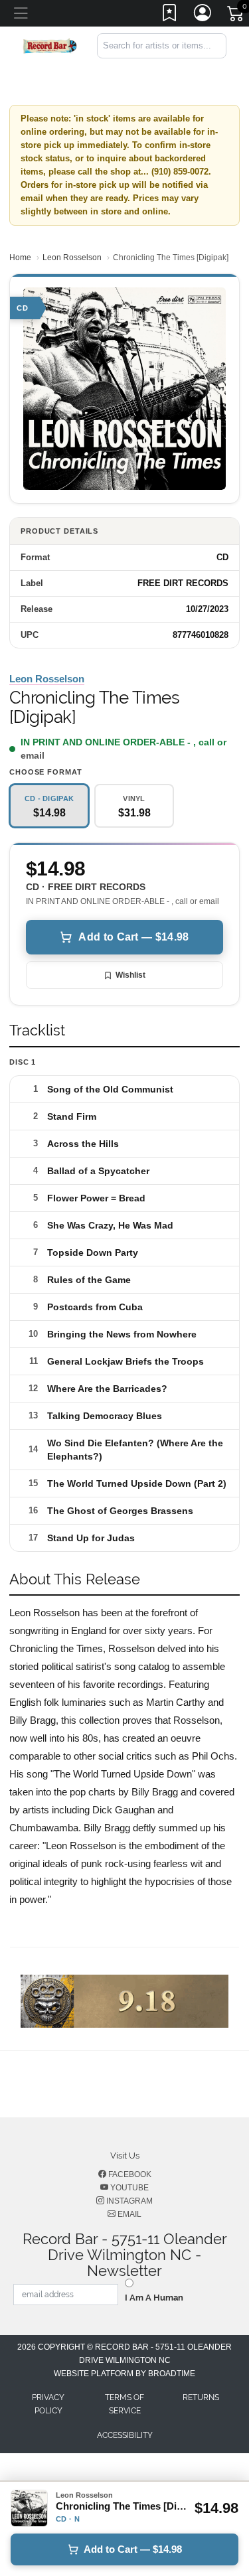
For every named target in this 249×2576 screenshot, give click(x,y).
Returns (201, 2397)
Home (20, 258)
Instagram (128, 2201)
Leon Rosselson (72, 258)
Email (128, 2214)
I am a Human (154, 2298)
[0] (236, 16)
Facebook (129, 2174)
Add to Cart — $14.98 (133, 937)
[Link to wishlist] (170, 15)
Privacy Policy (48, 2404)
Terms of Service (124, 2404)
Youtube (128, 2188)
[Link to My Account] (203, 15)
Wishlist (130, 975)
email (33, 755)
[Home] (50, 45)
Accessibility (125, 2435)
